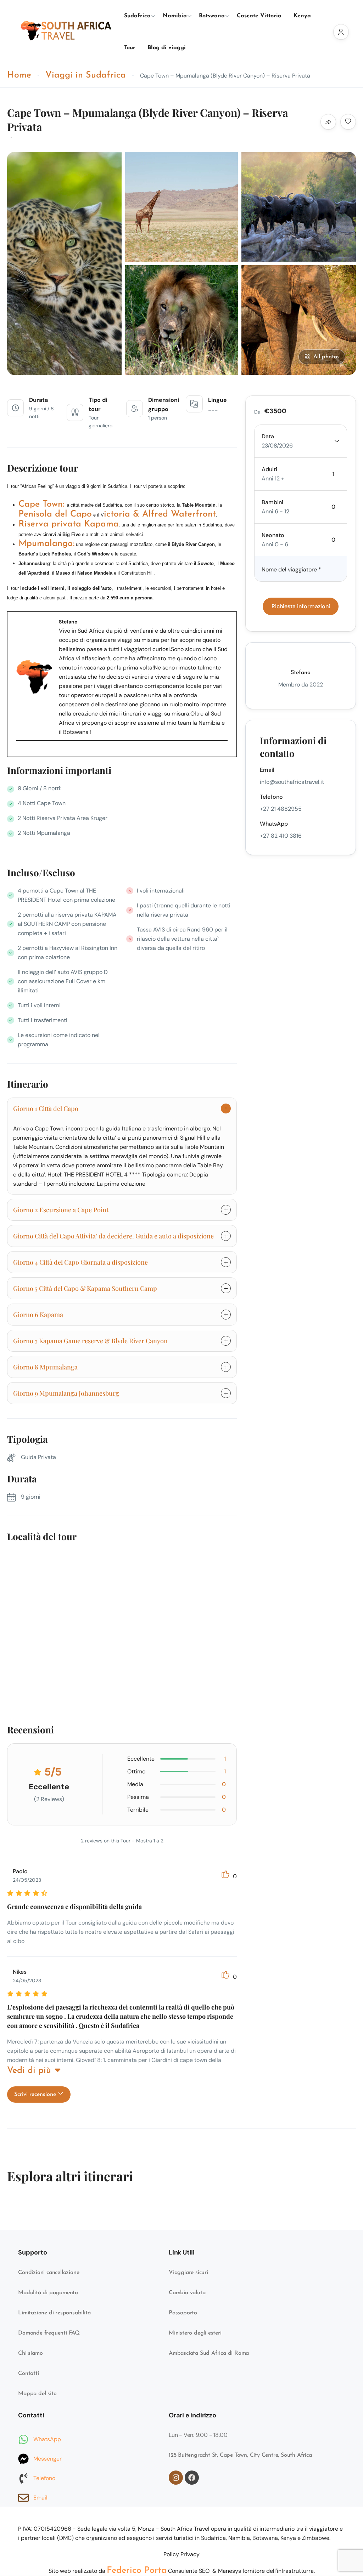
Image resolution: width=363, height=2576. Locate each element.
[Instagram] (176, 2478)
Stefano (301, 673)
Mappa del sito (37, 2394)
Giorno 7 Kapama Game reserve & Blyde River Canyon (90, 1341)
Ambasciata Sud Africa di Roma (209, 2353)
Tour (130, 48)
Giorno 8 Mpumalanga (45, 1367)
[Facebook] (25, 758)
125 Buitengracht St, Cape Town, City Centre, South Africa (240, 2455)
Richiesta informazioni (301, 606)
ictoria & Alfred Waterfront (160, 514)
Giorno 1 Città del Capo (46, 1109)
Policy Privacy (181, 2554)
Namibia (175, 16)
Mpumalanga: (46, 544)
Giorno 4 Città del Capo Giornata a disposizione (80, 1262)
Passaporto (183, 2313)
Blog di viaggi (167, 48)
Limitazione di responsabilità (54, 2313)
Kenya (302, 16)
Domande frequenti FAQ (49, 2333)
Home (19, 75)
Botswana (212, 16)
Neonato (273, 535)
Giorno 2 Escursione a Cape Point (61, 1210)
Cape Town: (41, 504)
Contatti (28, 2373)
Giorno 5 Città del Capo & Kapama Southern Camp (85, 1288)
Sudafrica (137, 16)
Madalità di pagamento (48, 2293)
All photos (326, 357)
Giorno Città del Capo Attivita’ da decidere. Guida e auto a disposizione (113, 1236)
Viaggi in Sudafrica (86, 75)
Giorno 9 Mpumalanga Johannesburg (66, 1393)
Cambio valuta (187, 2293)
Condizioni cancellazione (49, 2273)
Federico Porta (137, 2571)
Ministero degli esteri (195, 2333)
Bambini (272, 502)
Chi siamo (30, 2353)
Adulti (269, 469)
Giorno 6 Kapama (38, 1315)
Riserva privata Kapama (69, 524)
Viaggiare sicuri (188, 2273)
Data (268, 436)
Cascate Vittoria (259, 16)
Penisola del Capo (55, 514)
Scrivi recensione (36, 2095)
